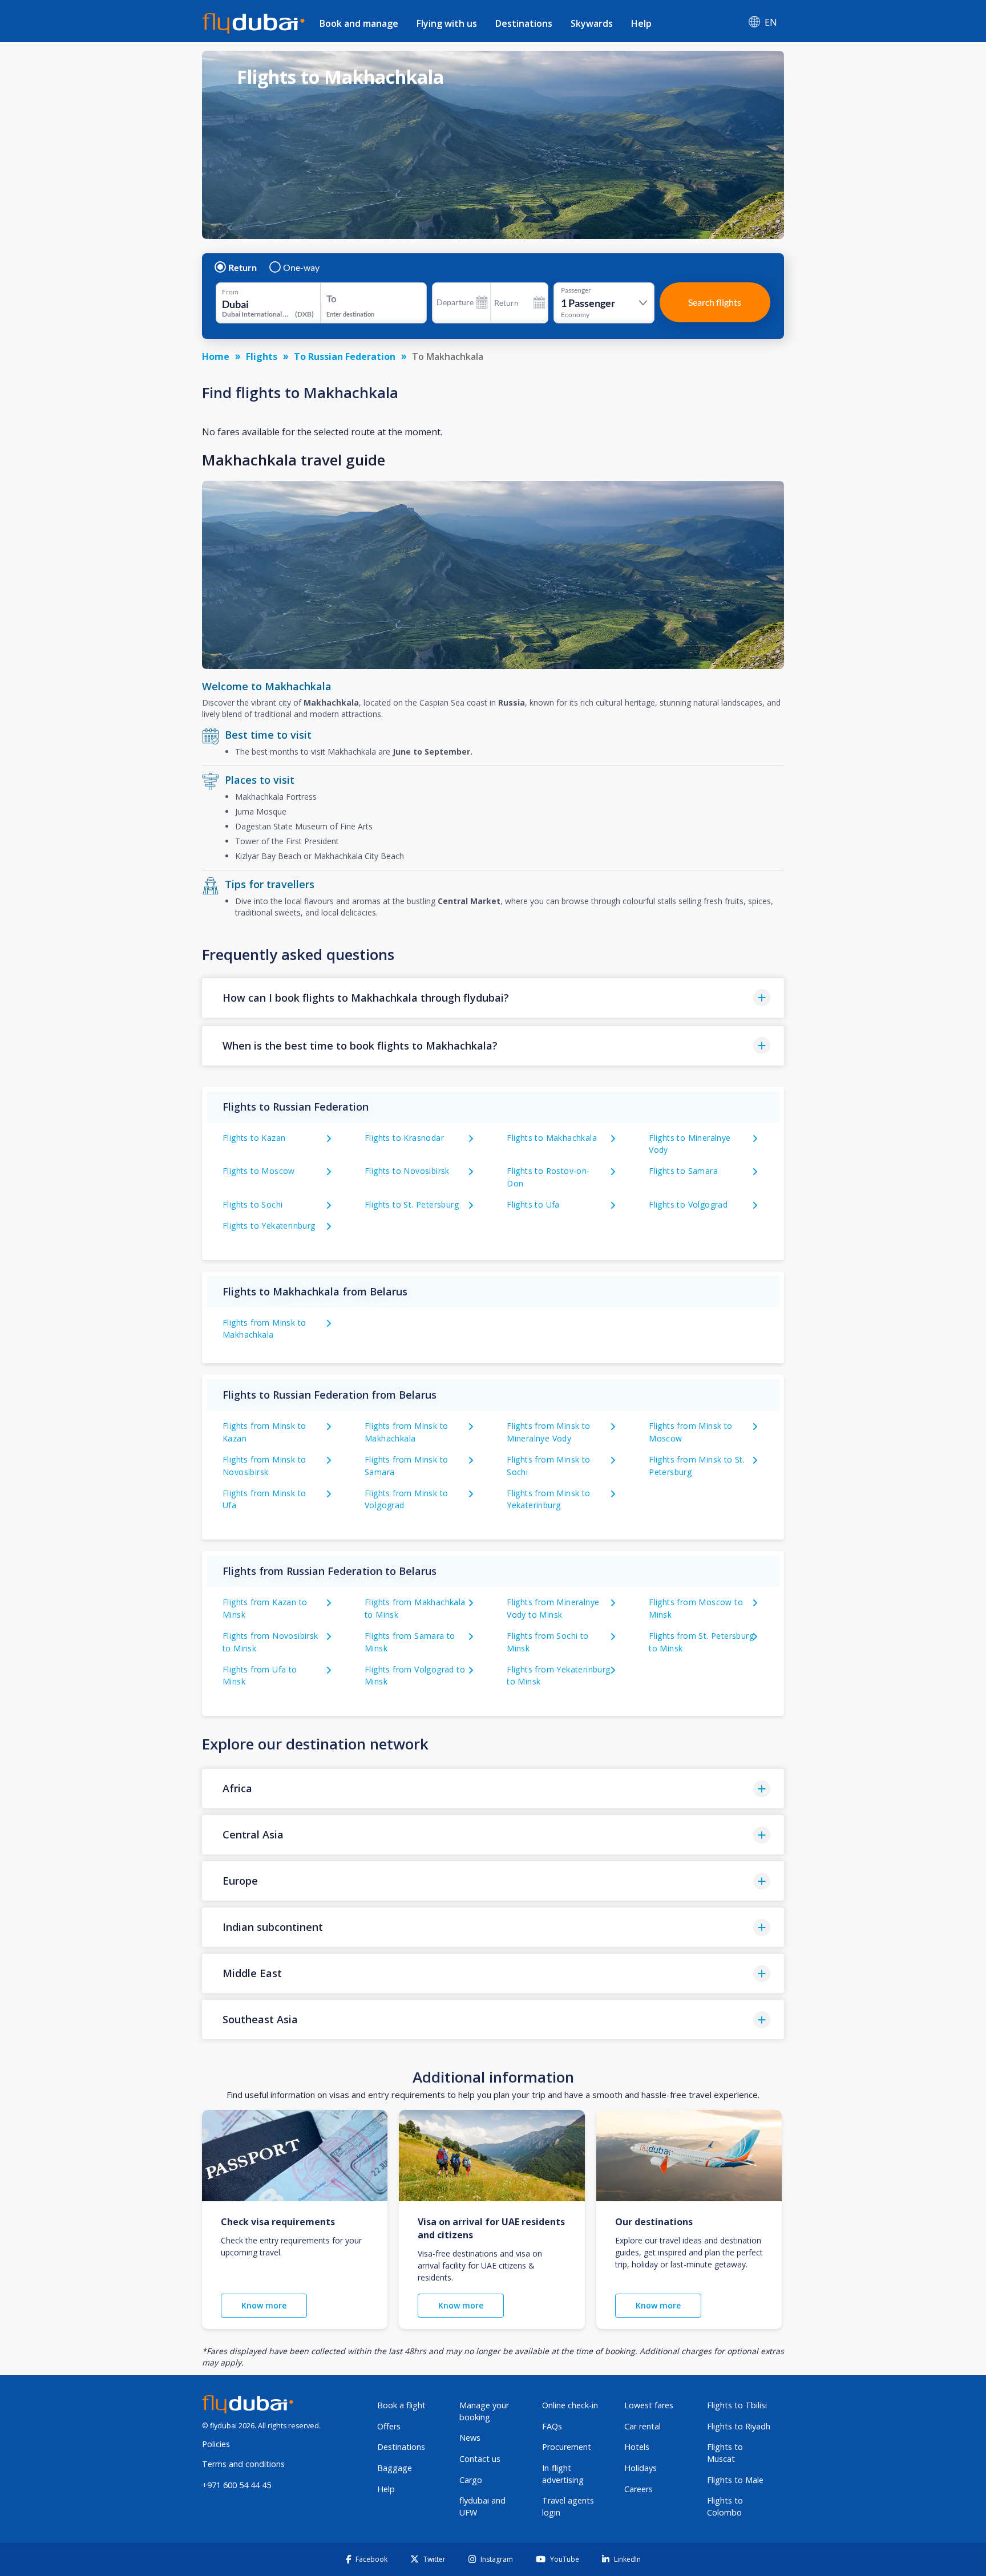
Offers (389, 2426)
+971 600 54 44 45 (237, 2485)
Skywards (592, 23)
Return (243, 268)
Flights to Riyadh (739, 2426)
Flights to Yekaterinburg (269, 1226)
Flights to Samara (683, 1171)
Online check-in (570, 2405)
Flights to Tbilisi (737, 2405)
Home (216, 357)
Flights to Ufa (533, 1204)
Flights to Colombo (725, 2506)
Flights (262, 357)
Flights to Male (735, 2480)
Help (641, 23)
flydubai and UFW (482, 2506)
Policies (216, 2444)
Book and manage (359, 23)
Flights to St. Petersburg (412, 1204)
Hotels (637, 2447)
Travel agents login (568, 2506)
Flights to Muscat (725, 2453)
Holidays (641, 2468)
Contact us (480, 2459)
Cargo (471, 2480)
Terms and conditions (243, 2464)
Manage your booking (484, 2411)
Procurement (567, 2447)
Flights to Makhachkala (552, 1138)
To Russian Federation (345, 357)
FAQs (552, 2426)
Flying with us (447, 23)
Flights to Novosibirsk (407, 1171)
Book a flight (401, 2405)
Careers (639, 2489)
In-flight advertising (563, 2474)
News (470, 2438)
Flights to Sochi (252, 1204)
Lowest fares (649, 2405)
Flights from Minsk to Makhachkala (264, 1329)
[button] (493, 998)
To (332, 299)
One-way (301, 268)
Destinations (524, 23)
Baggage (395, 2468)
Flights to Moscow (259, 1171)
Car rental (642, 2426)
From (230, 292)
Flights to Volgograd (688, 1204)
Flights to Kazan (254, 1138)
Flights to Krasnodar (404, 1138)
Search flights (715, 302)
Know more (264, 2305)
